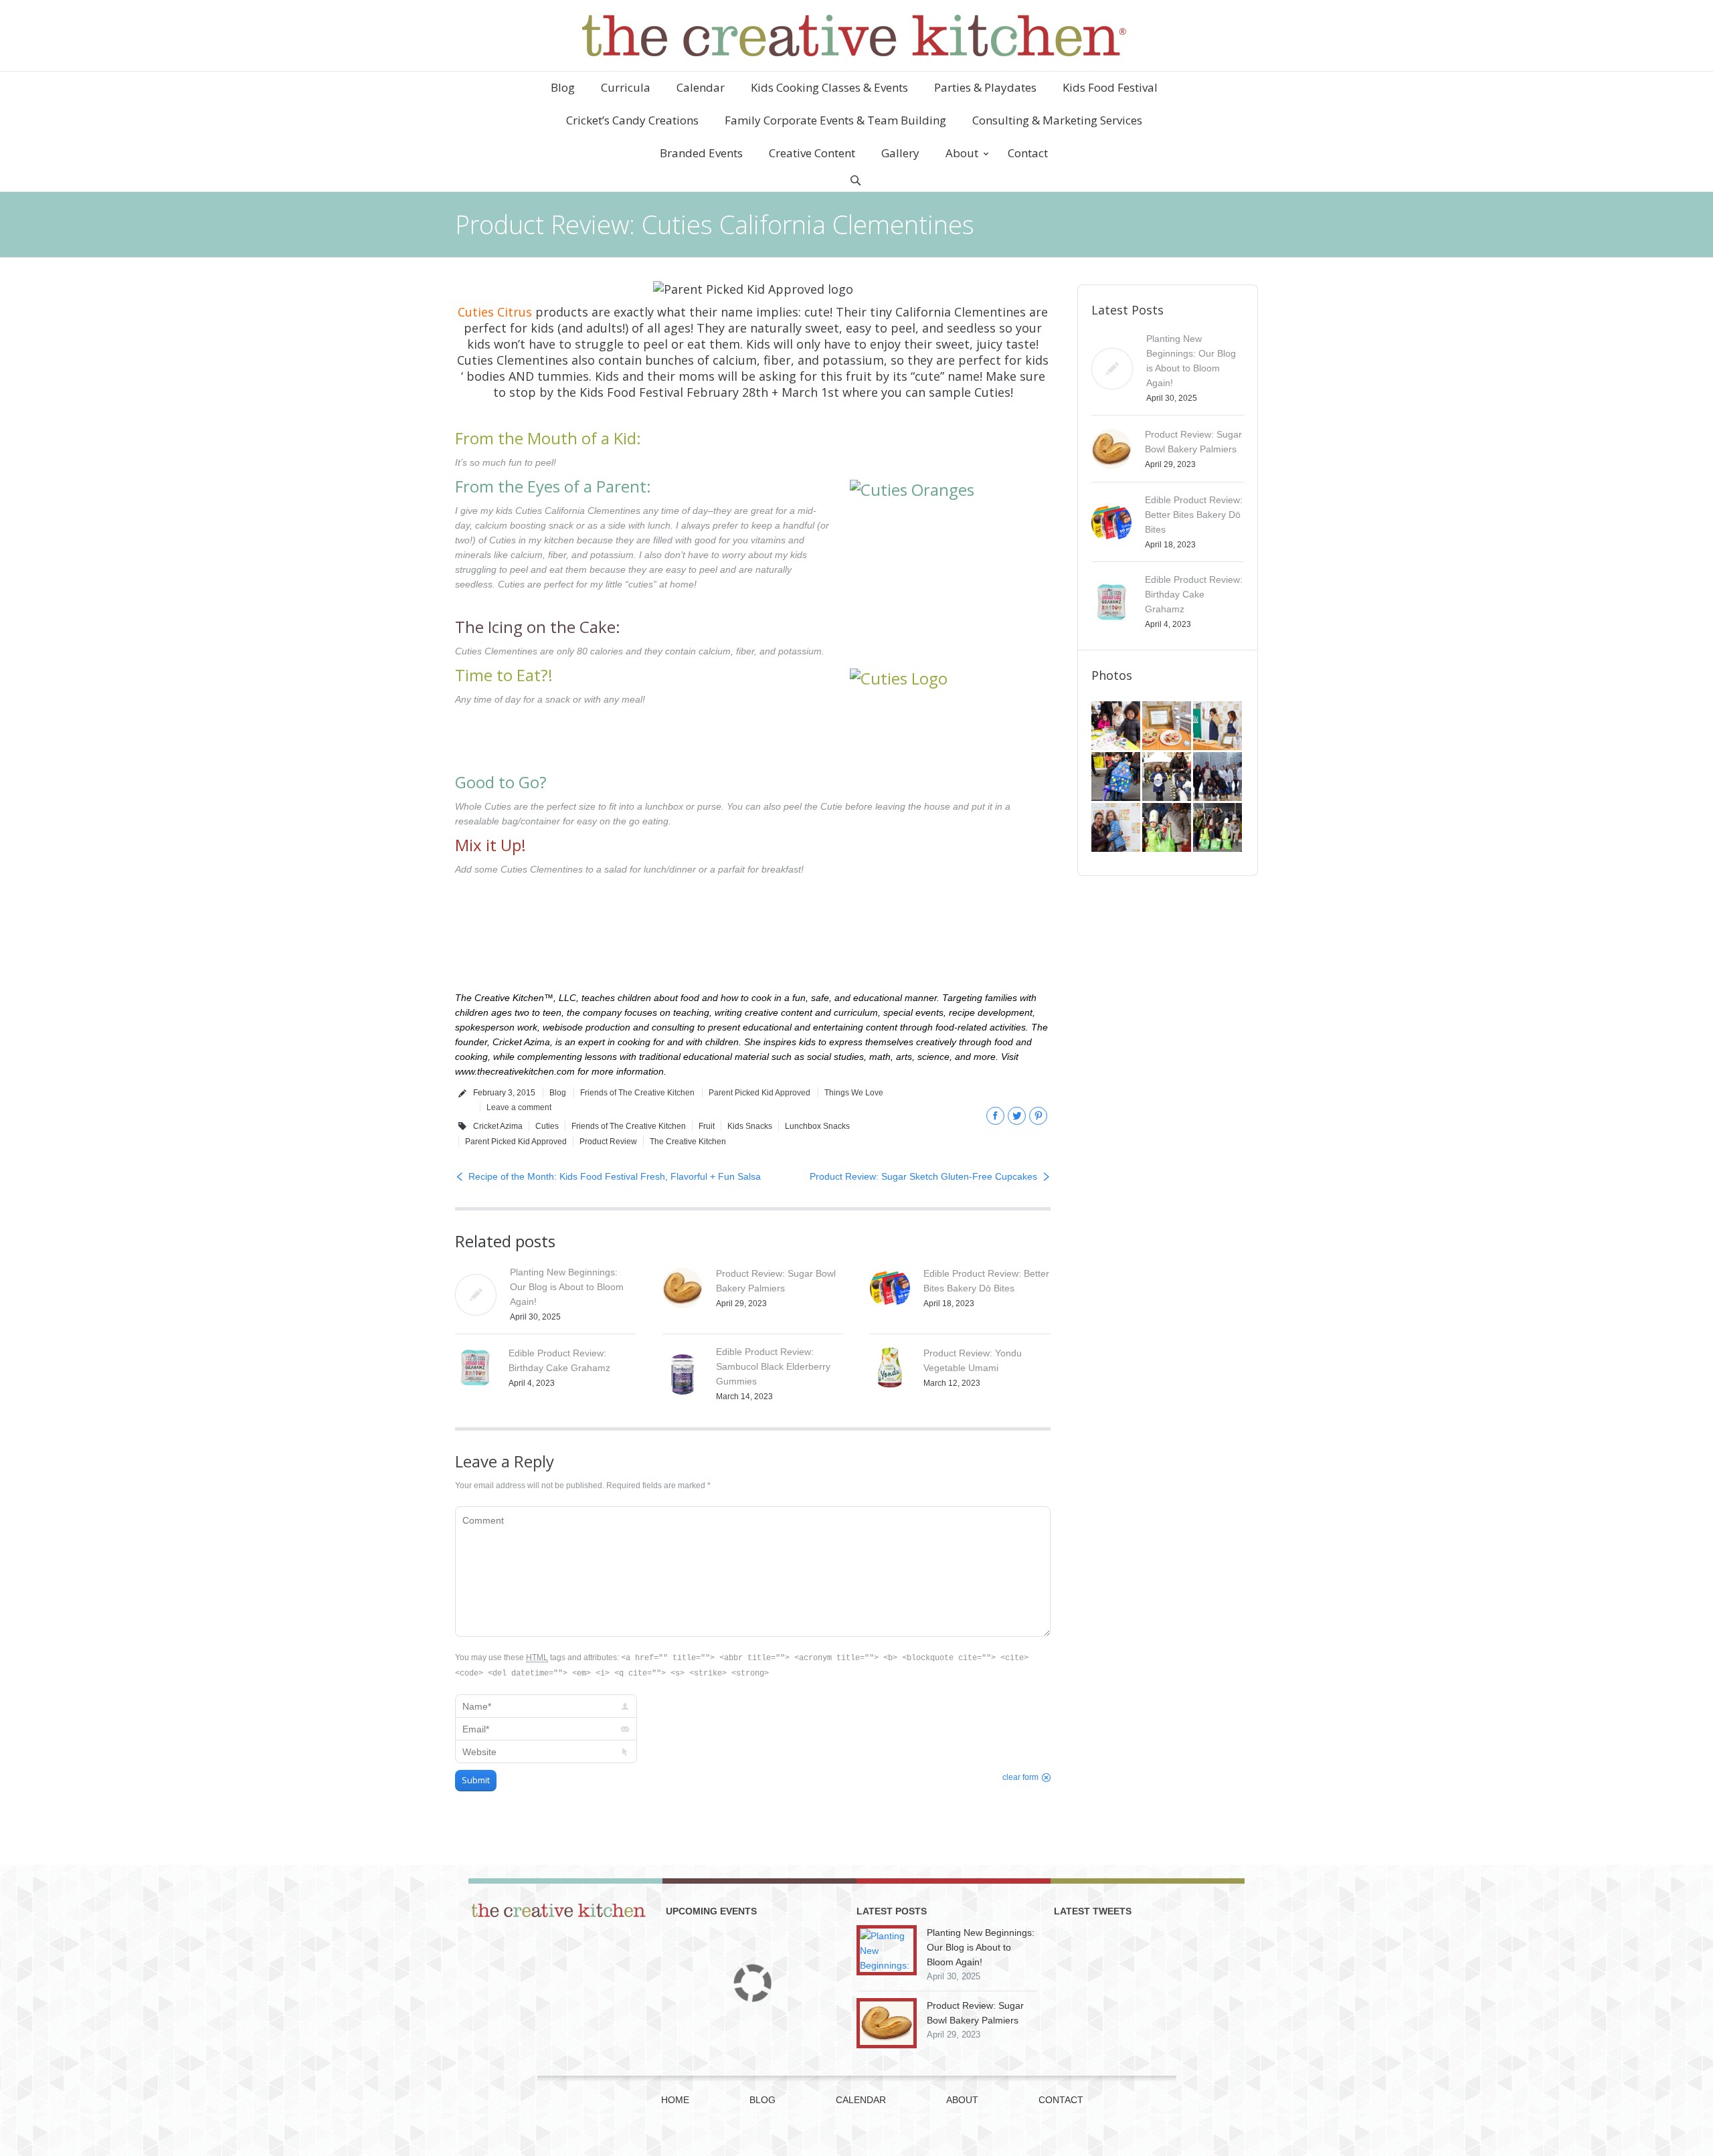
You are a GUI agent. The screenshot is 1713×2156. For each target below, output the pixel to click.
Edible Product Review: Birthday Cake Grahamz (1194, 594)
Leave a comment (519, 1107)
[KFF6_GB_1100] (1168, 778)
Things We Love (854, 1093)
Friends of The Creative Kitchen (637, 1093)
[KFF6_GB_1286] (1117, 727)
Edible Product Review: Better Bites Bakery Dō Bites (1194, 515)
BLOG (762, 2100)
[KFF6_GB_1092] (1219, 778)
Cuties (547, 1126)
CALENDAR (861, 2100)
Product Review (608, 1142)
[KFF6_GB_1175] (1219, 727)
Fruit (707, 1126)
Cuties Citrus (495, 312)
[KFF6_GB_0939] (1168, 828)
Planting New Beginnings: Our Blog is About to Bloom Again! (567, 1287)
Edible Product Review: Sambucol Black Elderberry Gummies (773, 1366)
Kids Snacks (750, 1126)
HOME (675, 2100)
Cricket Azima (498, 1126)
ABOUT (962, 2100)
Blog (558, 1093)
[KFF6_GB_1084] (1117, 828)
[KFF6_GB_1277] (1168, 727)
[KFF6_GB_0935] (1219, 828)
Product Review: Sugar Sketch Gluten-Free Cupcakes (923, 1176)
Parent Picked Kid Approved (759, 1093)
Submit (476, 1780)
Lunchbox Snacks (817, 1126)
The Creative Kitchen (688, 1142)
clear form (1020, 1777)
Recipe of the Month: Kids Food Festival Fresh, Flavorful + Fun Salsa (615, 1176)
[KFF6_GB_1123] (1117, 778)
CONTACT (1061, 2100)
